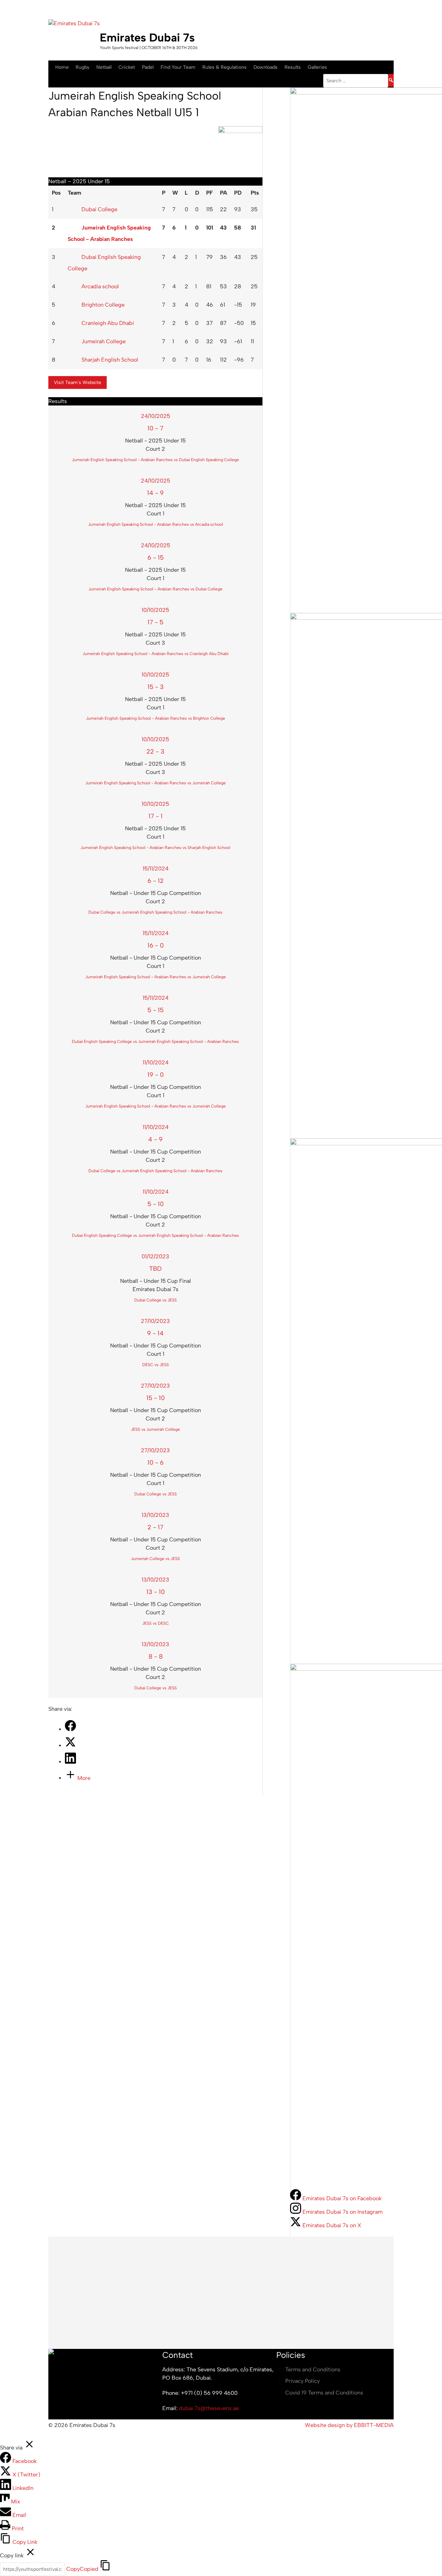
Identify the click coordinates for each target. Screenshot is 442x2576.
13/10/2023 (155, 1515)
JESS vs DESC (156, 1623)
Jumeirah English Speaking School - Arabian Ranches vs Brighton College (156, 718)
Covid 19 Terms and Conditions (324, 2393)
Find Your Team (178, 67)
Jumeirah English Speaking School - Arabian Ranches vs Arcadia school (156, 524)
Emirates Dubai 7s (147, 38)
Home (62, 67)
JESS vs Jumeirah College (155, 1429)
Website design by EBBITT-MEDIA (349, 2425)
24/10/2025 (156, 416)
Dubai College (99, 209)
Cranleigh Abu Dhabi (108, 323)
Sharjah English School (110, 360)
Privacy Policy (302, 2381)
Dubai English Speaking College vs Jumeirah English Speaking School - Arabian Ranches (155, 1042)
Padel (148, 67)
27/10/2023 (155, 1321)
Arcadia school (100, 286)
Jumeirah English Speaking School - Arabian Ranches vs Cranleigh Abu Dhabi (156, 654)
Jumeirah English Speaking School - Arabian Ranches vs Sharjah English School (155, 848)
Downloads (266, 67)
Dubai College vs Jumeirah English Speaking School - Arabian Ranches (155, 912)
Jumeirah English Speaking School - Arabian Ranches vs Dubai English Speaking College (155, 460)
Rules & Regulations (224, 67)
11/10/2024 (156, 1062)
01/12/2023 (155, 1256)
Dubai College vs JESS (156, 1300)
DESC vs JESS (156, 1365)
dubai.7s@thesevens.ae (209, 2408)
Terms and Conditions (313, 2369)
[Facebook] (70, 1729)
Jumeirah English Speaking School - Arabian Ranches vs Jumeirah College (156, 783)
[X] (70, 1746)
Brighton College (103, 305)
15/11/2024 (156, 869)
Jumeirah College (104, 341)
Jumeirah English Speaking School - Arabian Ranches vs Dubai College (155, 589)
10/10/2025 (155, 610)
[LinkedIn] (70, 1762)
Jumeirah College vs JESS (155, 1559)
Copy (82, 2569)
